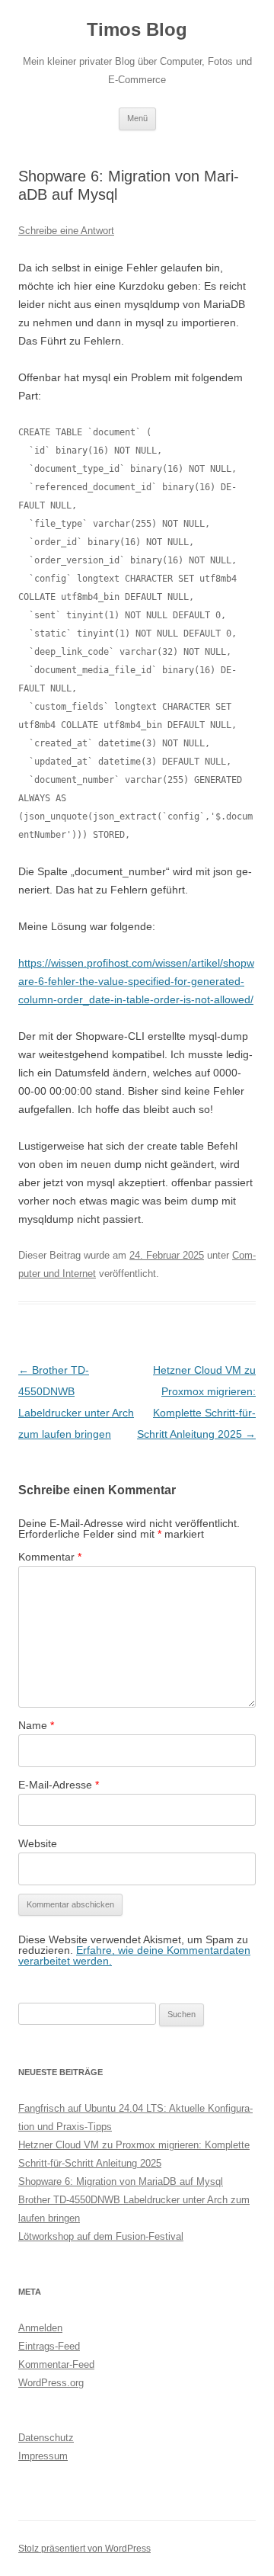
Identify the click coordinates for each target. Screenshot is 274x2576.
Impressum (43, 2456)
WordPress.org (51, 2383)
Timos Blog (137, 29)
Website (38, 1843)
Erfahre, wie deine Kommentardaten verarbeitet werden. (134, 1955)
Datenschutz (46, 2438)
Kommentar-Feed (56, 2364)
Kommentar (50, 1557)
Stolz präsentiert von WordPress (84, 2549)
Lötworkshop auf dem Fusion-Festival (101, 2236)
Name (36, 1725)
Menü (137, 118)
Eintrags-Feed (49, 2346)
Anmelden (40, 2328)
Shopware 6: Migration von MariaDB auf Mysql (121, 2181)
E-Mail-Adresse (59, 1785)
